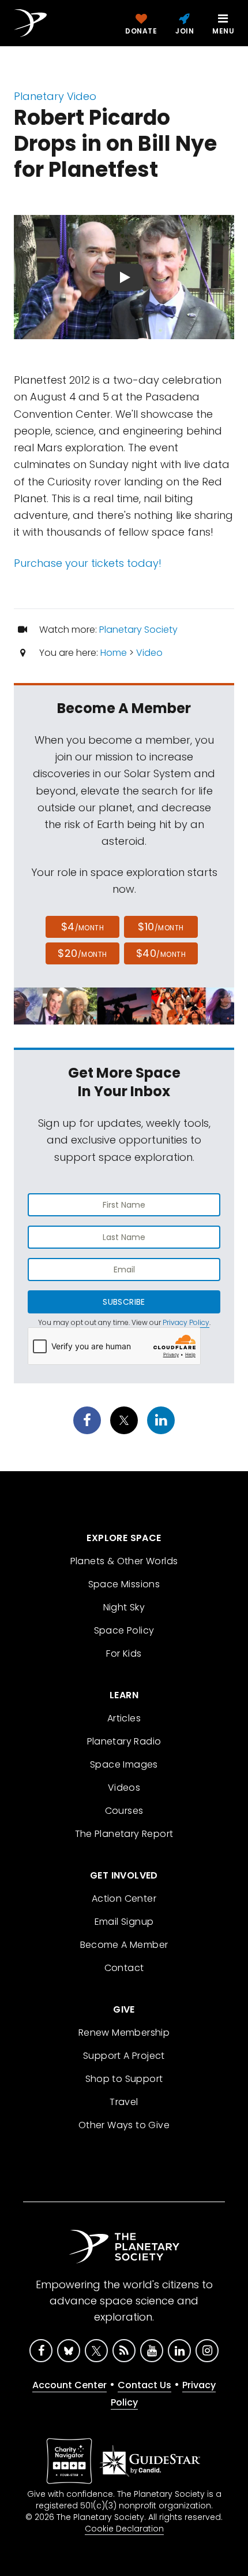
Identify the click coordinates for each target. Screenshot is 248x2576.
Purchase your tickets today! (88, 563)
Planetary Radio (124, 1741)
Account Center (69, 2385)
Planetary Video (55, 96)
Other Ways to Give (124, 2125)
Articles (124, 1718)
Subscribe (124, 1302)
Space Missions (124, 1584)
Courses (124, 1811)
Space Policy (124, 1630)
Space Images (124, 1764)
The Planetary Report (124, 1834)
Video (149, 653)
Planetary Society (138, 630)
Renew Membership (124, 2033)
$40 (161, 953)
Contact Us (144, 2385)
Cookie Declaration (124, 2529)
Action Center (124, 1898)
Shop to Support (124, 2079)
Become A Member (124, 1945)
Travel (124, 2102)
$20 (82, 953)
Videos (124, 1788)
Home (114, 653)
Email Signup (124, 1922)
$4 (83, 927)
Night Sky (124, 1607)
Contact (124, 1968)
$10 (161, 927)
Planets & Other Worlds (124, 1561)
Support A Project (124, 2056)
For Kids (124, 1653)
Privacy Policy (186, 1322)
